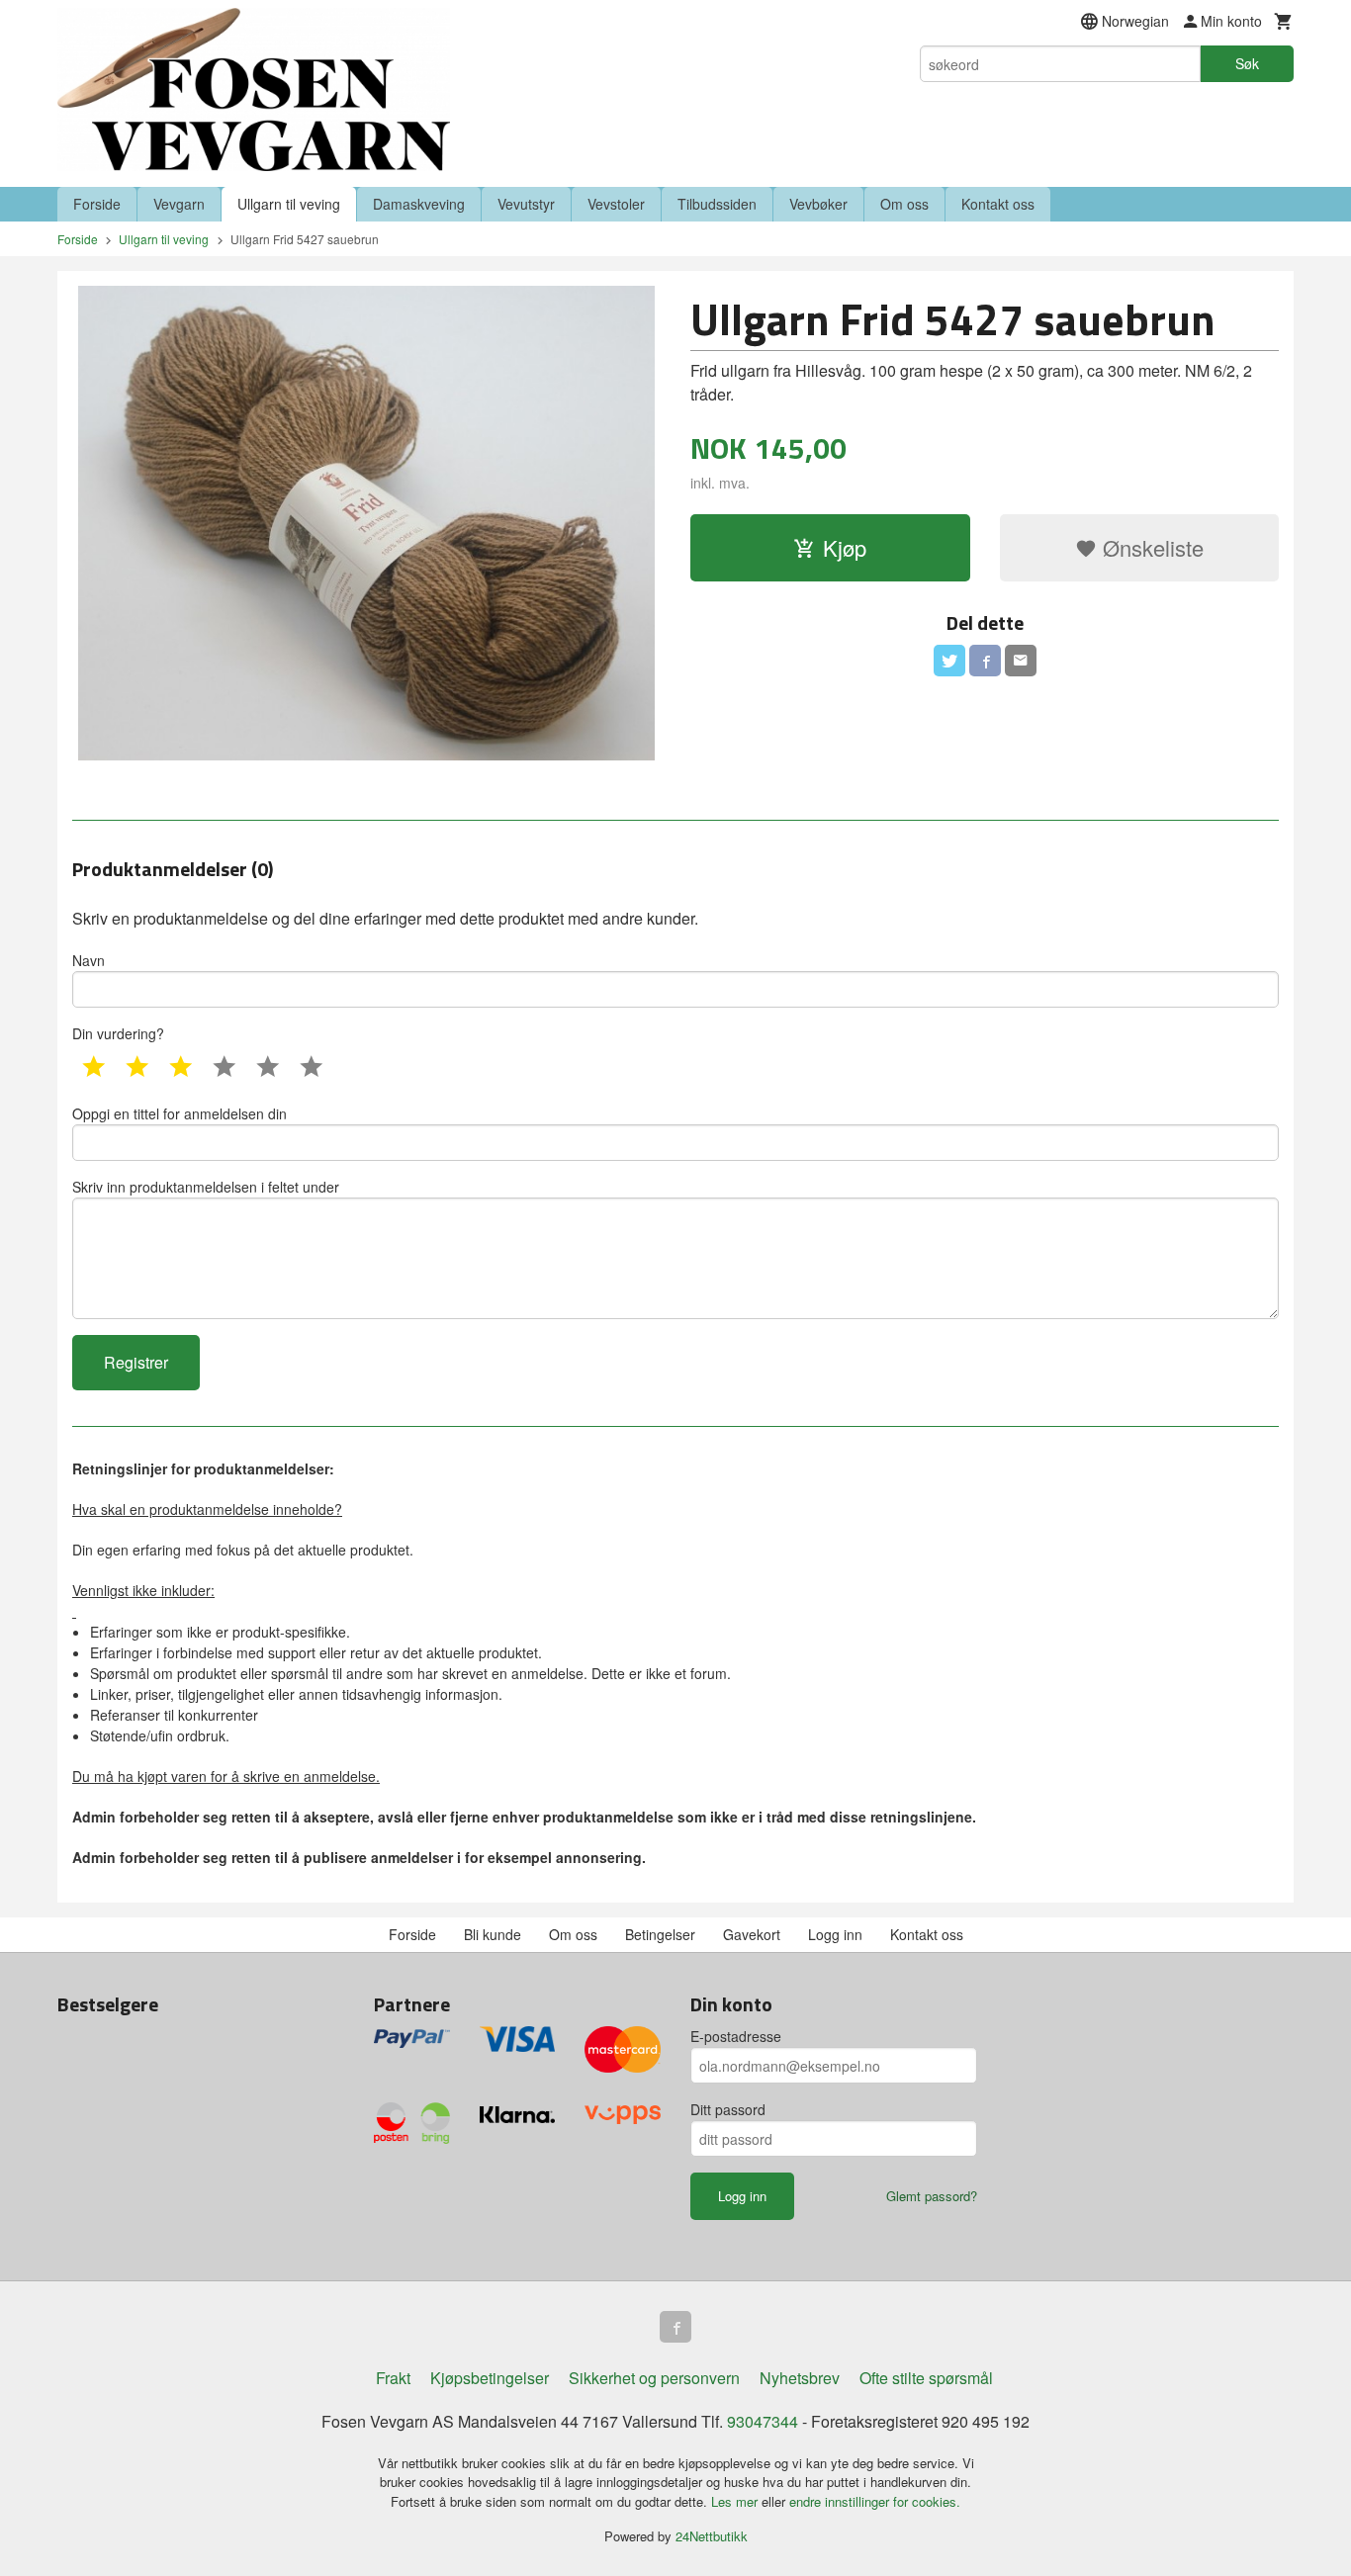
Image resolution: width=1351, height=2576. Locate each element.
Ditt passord (728, 2109)
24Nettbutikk (712, 2536)
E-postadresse (736, 2036)
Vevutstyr (526, 204)
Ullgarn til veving (289, 204)
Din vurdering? (118, 1033)
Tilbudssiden (717, 204)
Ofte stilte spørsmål (926, 2378)
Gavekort (752, 1934)
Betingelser (660, 1934)
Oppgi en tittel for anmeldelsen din (180, 1113)
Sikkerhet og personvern (654, 2378)
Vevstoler (616, 204)
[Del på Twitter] (949, 661)
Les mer (736, 2501)
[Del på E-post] (1021, 661)
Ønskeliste (1150, 547)
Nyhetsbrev (800, 2378)
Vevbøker (818, 204)
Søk (1247, 63)
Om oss (904, 204)
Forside (97, 204)
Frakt (393, 2378)
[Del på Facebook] (985, 661)
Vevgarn (179, 204)
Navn (89, 960)
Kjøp (845, 547)
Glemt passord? (932, 2196)
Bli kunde (493, 1934)
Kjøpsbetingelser (490, 2378)
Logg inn (835, 1934)
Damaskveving (419, 204)
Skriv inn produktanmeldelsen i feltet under (206, 1187)
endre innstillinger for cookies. (875, 2501)
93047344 (763, 2421)
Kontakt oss (998, 204)
